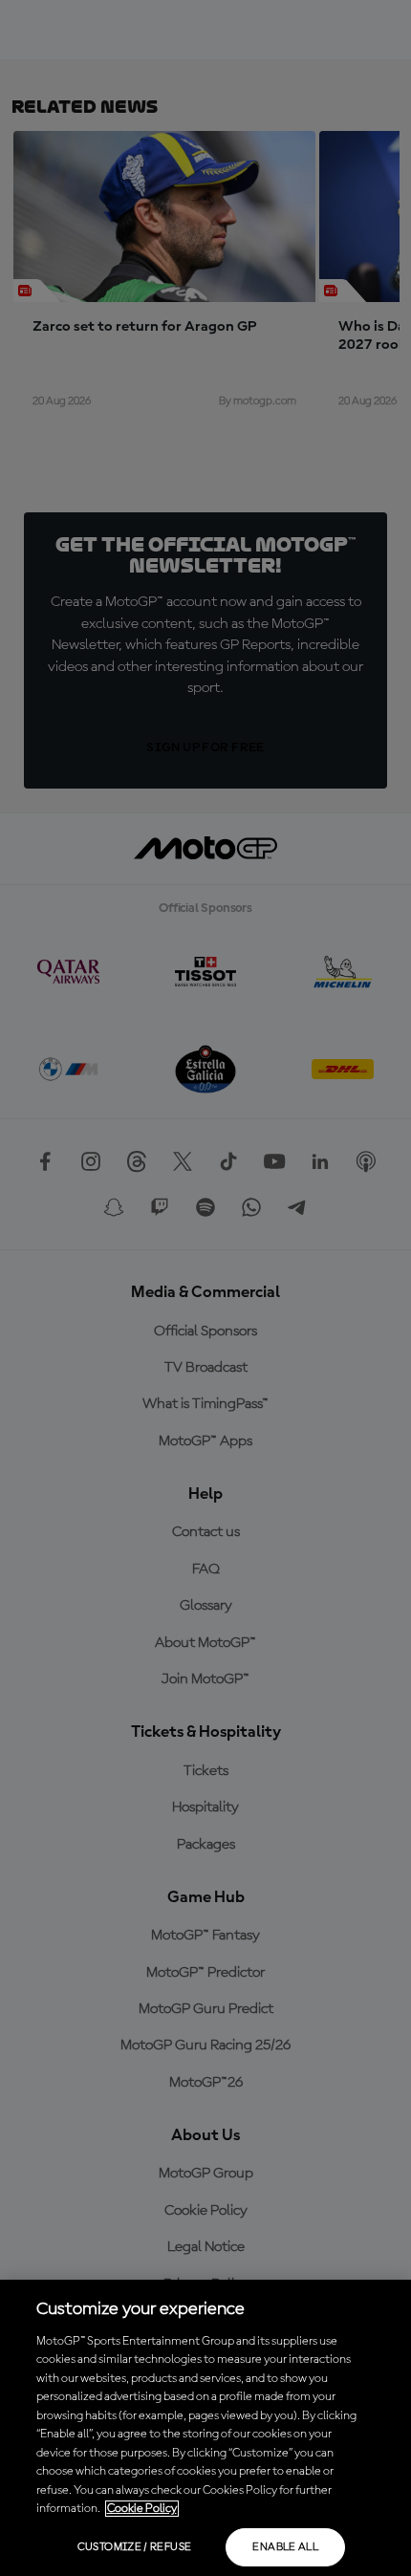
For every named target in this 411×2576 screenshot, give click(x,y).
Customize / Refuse (134, 2547)
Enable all (285, 2547)
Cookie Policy (142, 2509)
